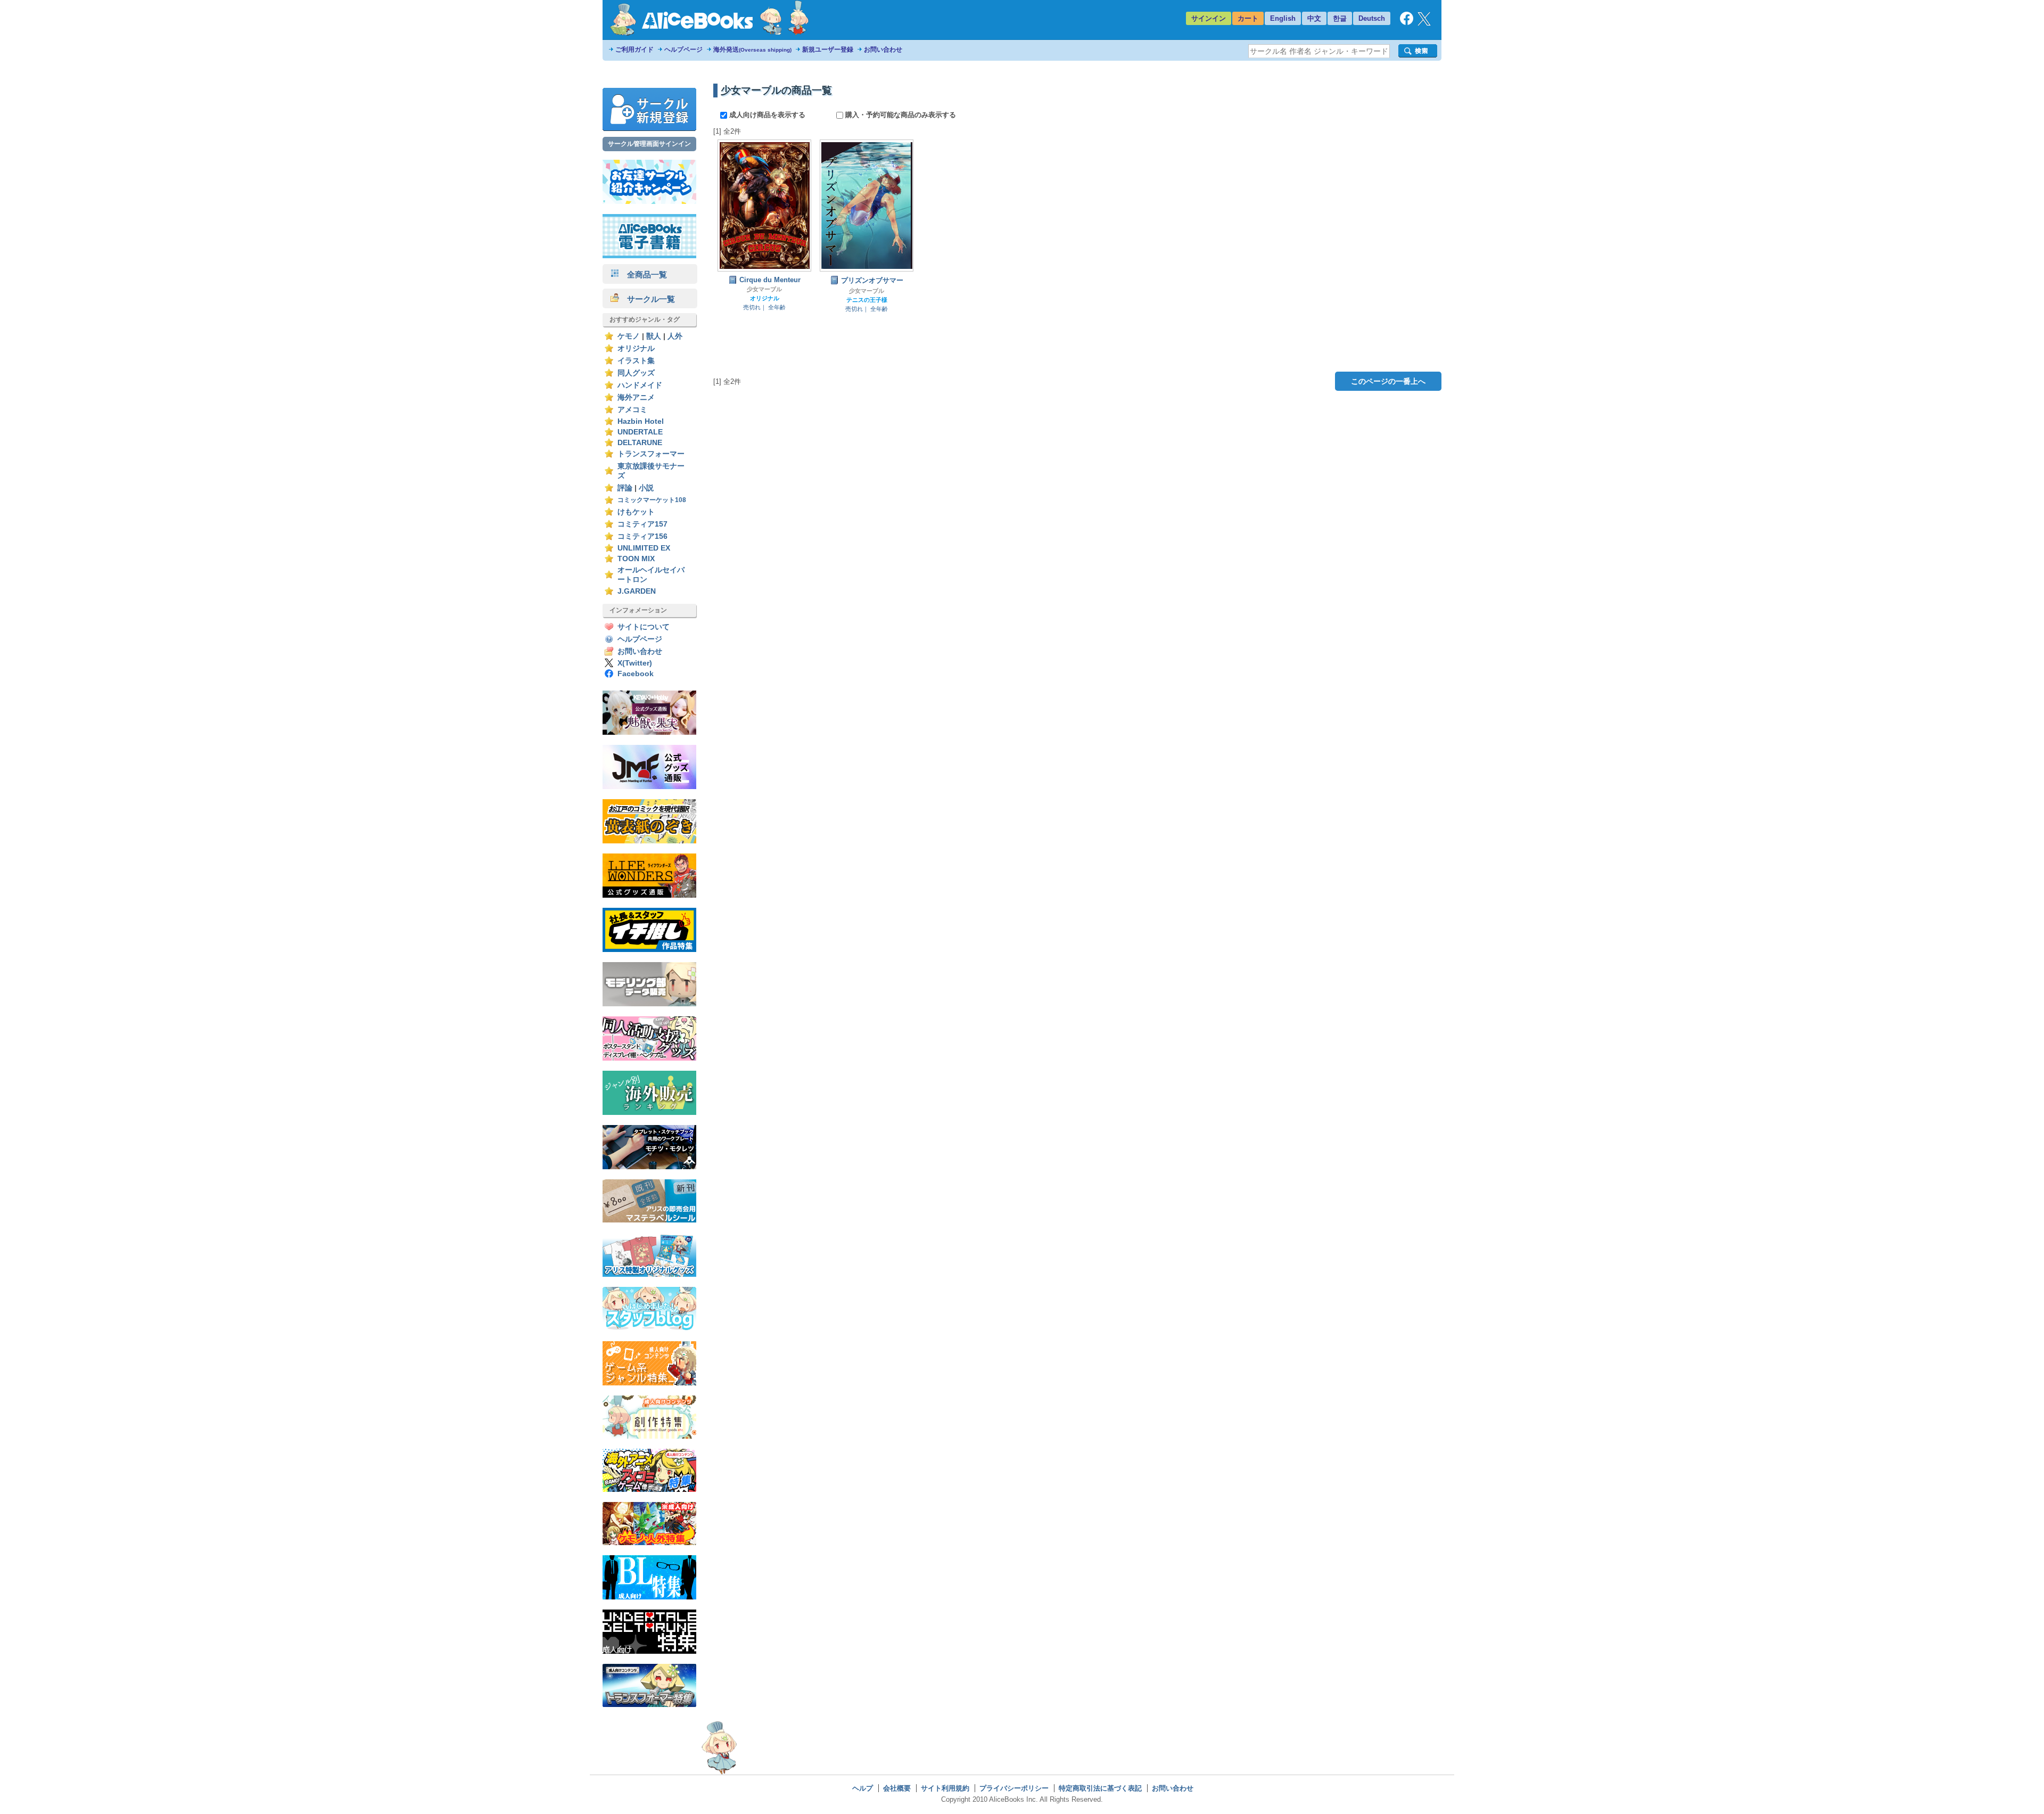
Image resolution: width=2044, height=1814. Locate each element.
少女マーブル (764, 289)
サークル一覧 (647, 299)
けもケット (636, 512)
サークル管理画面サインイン (649, 144)
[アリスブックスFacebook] (1407, 23)
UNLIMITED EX (644, 548)
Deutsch (1372, 18)
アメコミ (632, 410)
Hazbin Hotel (641, 421)
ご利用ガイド (634, 50)
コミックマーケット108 (652, 500)
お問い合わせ (883, 50)
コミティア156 (642, 536)
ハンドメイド (640, 385)
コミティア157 (642, 524)
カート (1248, 18)
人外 (675, 336)
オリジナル (636, 348)
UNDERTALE (640, 432)
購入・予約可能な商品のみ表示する (900, 115)
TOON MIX (636, 559)
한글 (1340, 18)
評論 (625, 488)
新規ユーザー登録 (828, 50)
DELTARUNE (640, 443)
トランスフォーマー (651, 454)
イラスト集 (636, 361)
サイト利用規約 (945, 1788)
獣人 (654, 336)
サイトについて (644, 627)
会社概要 (897, 1788)
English (1283, 18)
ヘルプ (863, 1788)
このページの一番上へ (1388, 381)
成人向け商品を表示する (767, 115)
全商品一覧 (643, 274)
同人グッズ (636, 373)
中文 (1314, 18)
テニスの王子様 (867, 300)
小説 (646, 488)
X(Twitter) (635, 663)
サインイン (1209, 18)
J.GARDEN (637, 591)
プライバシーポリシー (1014, 1788)
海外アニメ (636, 397)
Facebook (636, 674)
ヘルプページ (683, 50)
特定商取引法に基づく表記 (1100, 1788)
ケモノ (629, 336)
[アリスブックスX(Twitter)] (1424, 23)
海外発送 (752, 50)
